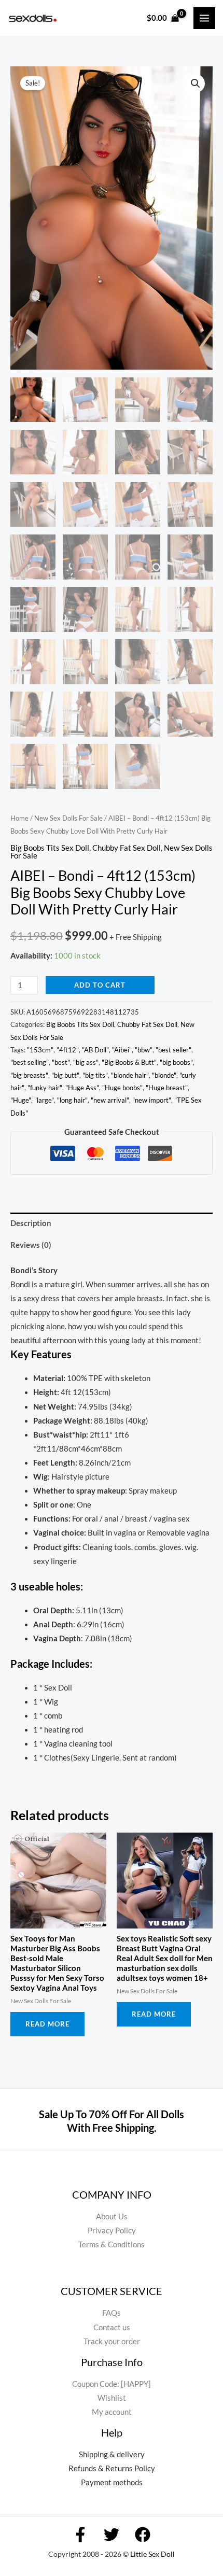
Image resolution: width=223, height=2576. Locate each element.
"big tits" (95, 1075)
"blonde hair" (130, 1075)
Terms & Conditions (112, 2244)
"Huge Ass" (82, 1088)
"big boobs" (176, 1062)
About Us (112, 2216)
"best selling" (30, 1062)
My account (112, 2412)
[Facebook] (80, 2535)
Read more (47, 2024)
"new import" (152, 1100)
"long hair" (72, 1100)
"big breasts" (29, 1075)
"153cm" (40, 1050)
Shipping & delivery (112, 2454)
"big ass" (86, 1062)
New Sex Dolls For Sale (68, 818)
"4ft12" (68, 1050)
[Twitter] (112, 2535)
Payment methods (112, 2482)
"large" (44, 1100)
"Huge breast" (167, 1088)
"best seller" (173, 1050)
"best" (61, 1062)
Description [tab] (31, 1223)
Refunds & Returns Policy (112, 2468)
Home (19, 818)
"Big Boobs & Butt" (129, 1062)
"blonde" (164, 1075)
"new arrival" (110, 1100)
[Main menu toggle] (204, 18)
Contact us (112, 2327)
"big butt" (65, 1075)
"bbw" (144, 1050)
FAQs (112, 2313)
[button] (196, 83)
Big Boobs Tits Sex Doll (50, 848)
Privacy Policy (112, 2230)
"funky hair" (45, 1088)
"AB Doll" (95, 1050)
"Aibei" (122, 1050)
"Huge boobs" (122, 1088)
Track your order (112, 2341)
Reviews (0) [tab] (31, 1245)
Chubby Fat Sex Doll (127, 848)
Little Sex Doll (152, 2554)
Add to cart (100, 985)
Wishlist (112, 2398)
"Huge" (21, 1100)
